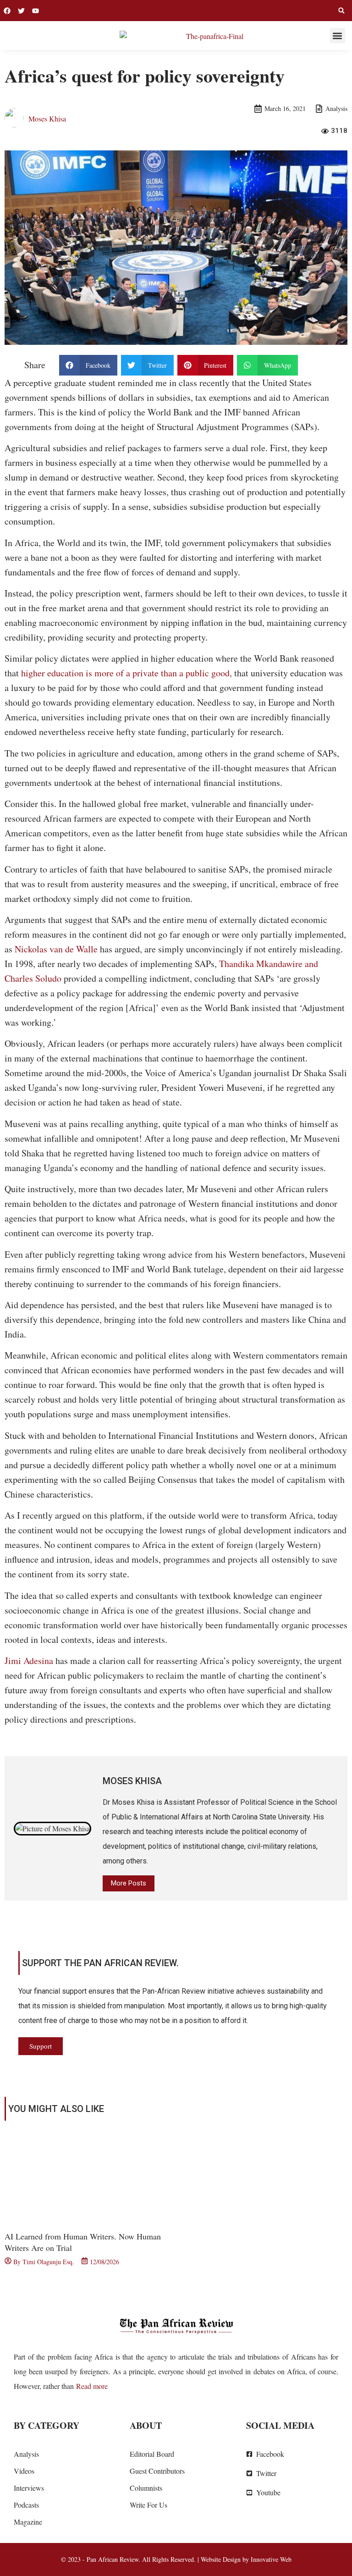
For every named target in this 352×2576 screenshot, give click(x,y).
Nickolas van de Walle (56, 949)
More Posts (129, 1883)
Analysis (336, 108)
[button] (341, 11)
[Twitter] (21, 11)
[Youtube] (36, 11)
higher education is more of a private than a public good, (126, 673)
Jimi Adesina (29, 1661)
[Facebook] (7, 11)
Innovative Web (271, 2559)
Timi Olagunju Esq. (48, 2262)
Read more (92, 2386)
